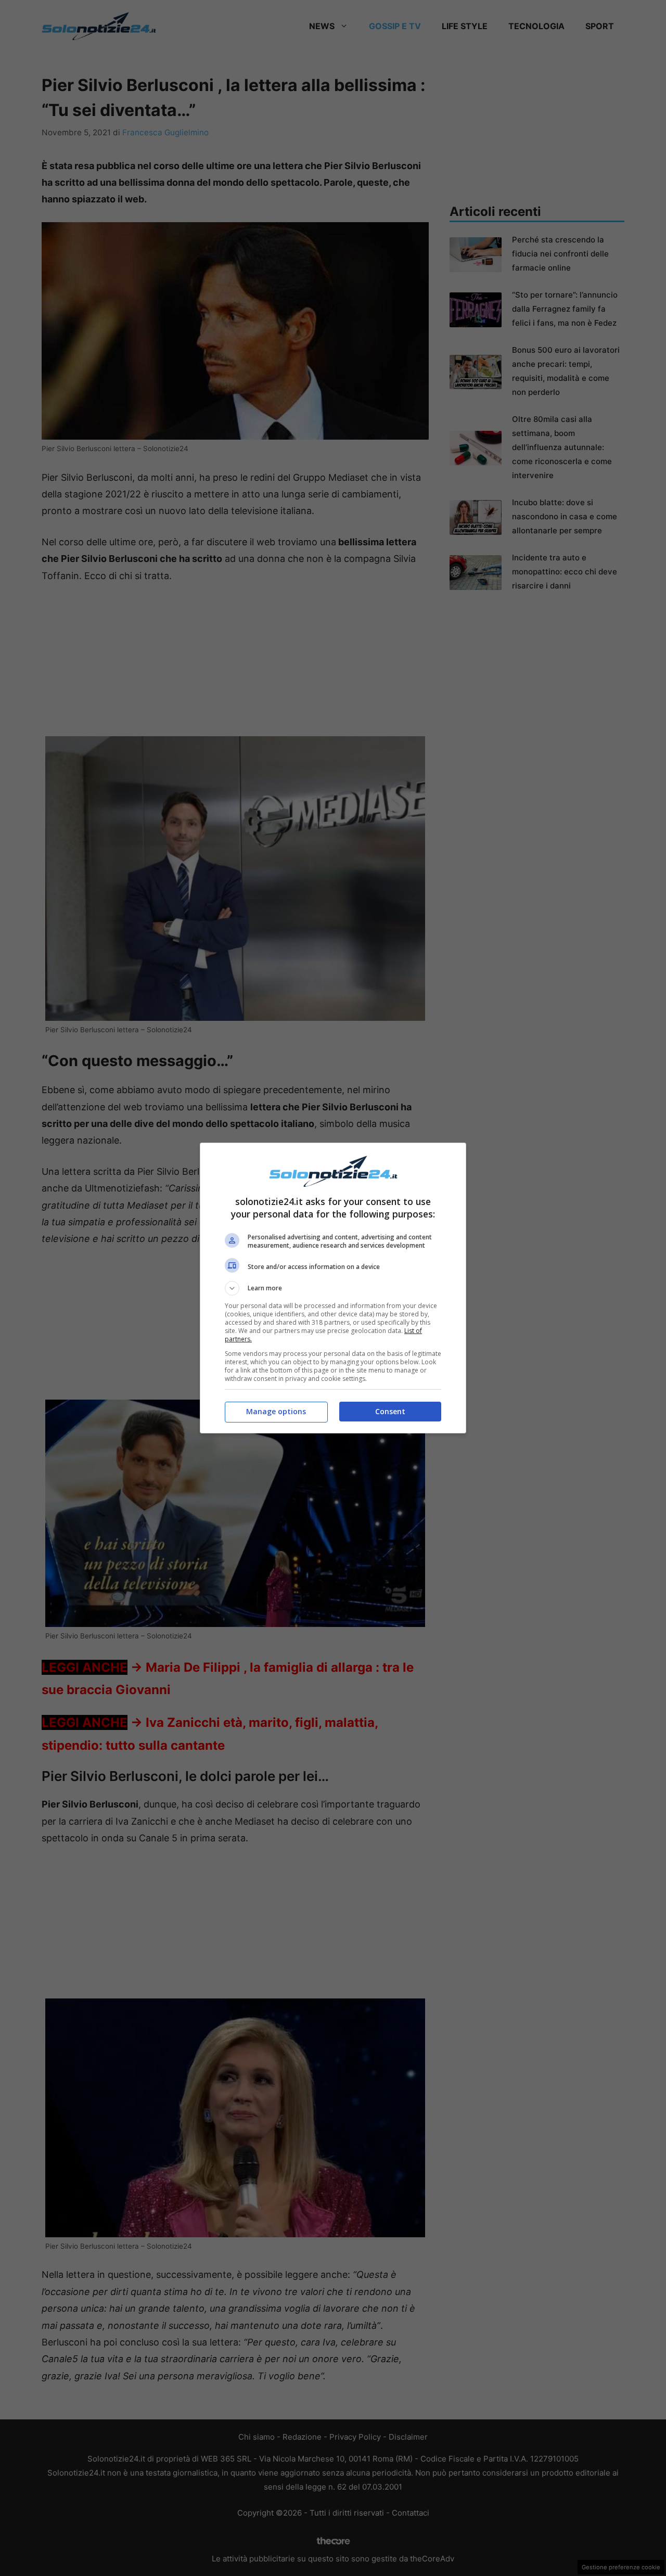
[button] (333, 1288)
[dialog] (333, 1288)
